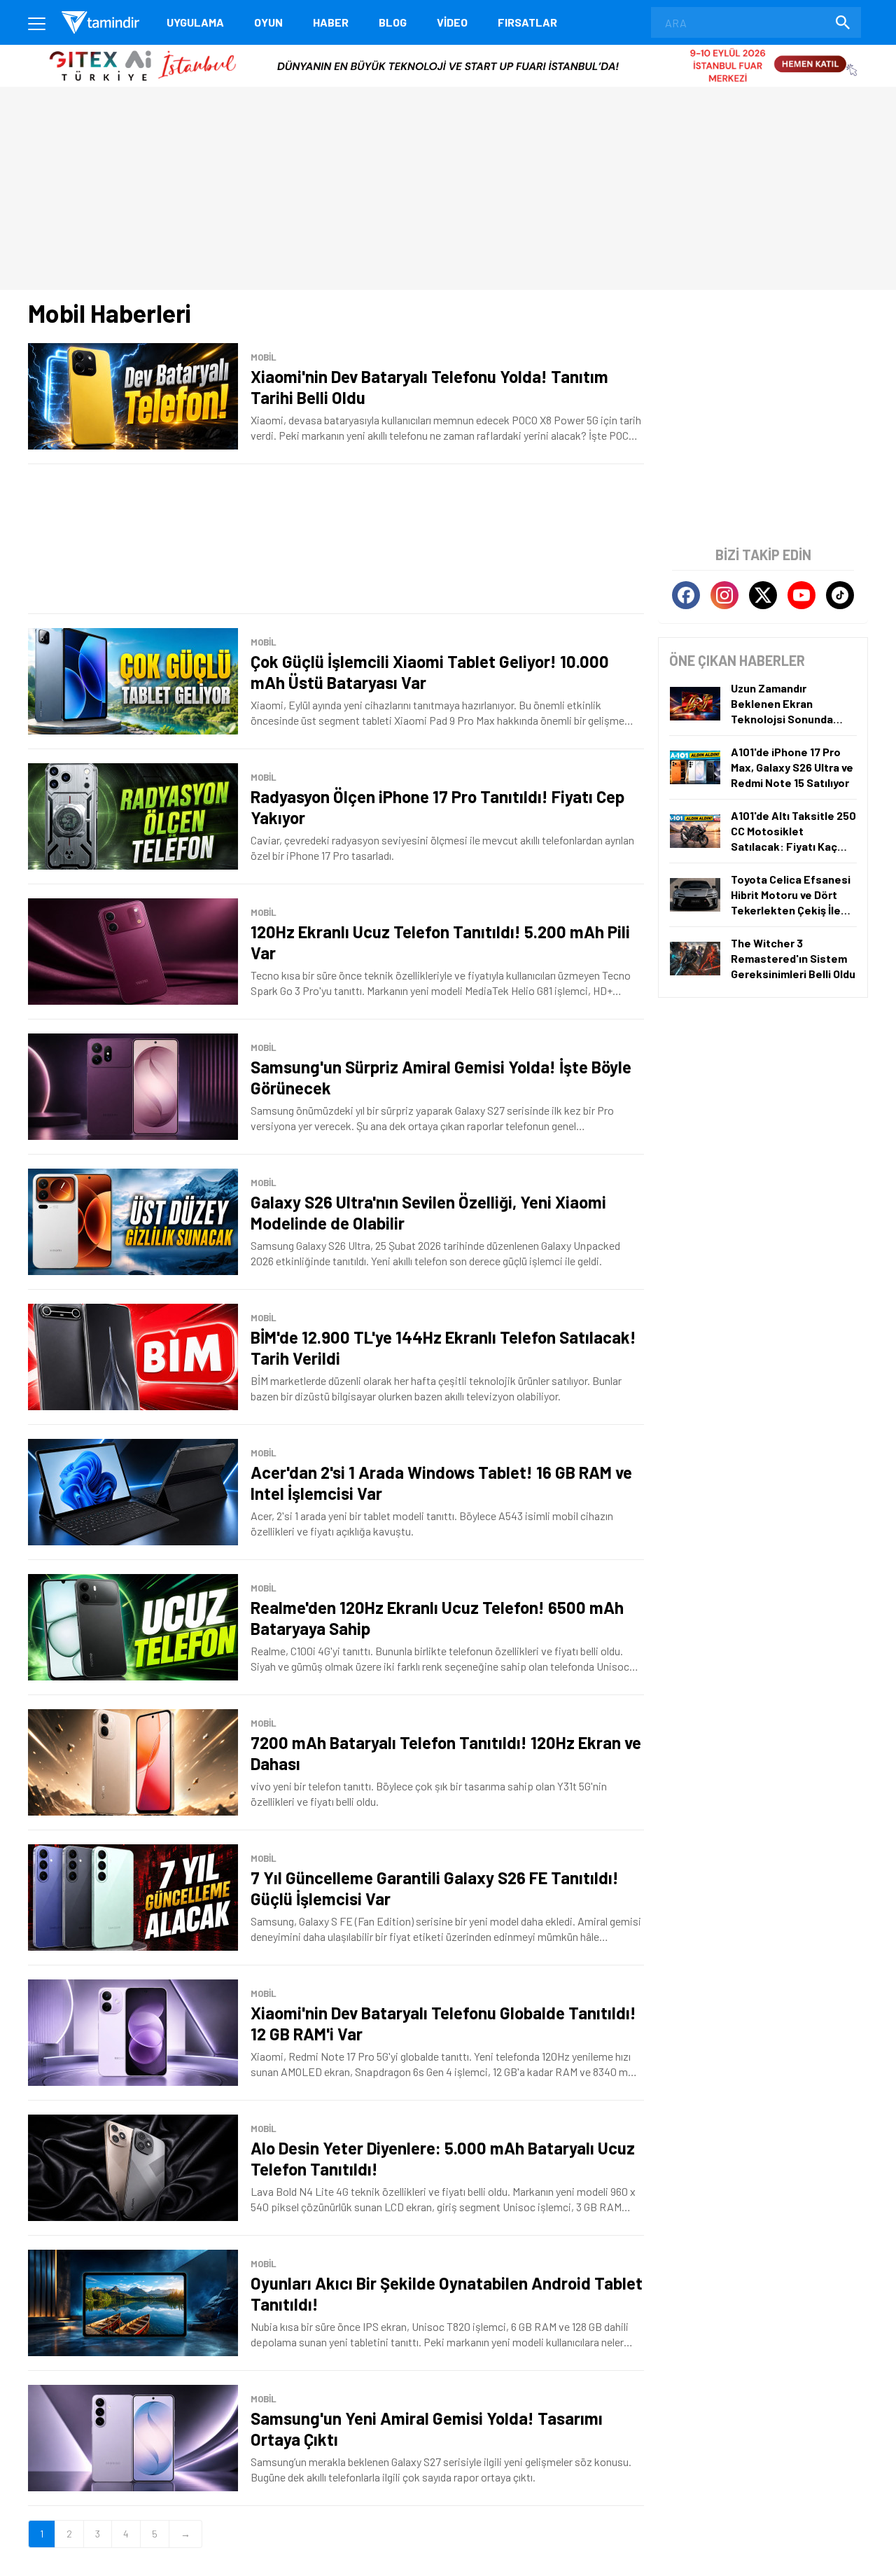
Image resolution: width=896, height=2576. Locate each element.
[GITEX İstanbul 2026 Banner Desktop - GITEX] (448, 50)
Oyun (268, 22)
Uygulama (195, 22)
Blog (393, 22)
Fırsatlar (527, 22)
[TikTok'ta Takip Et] (840, 595)
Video (452, 22)
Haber (331, 22)
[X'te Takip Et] (763, 595)
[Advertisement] (336, 539)
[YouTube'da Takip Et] (801, 595)
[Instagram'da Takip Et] (724, 595)
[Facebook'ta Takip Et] (686, 595)
